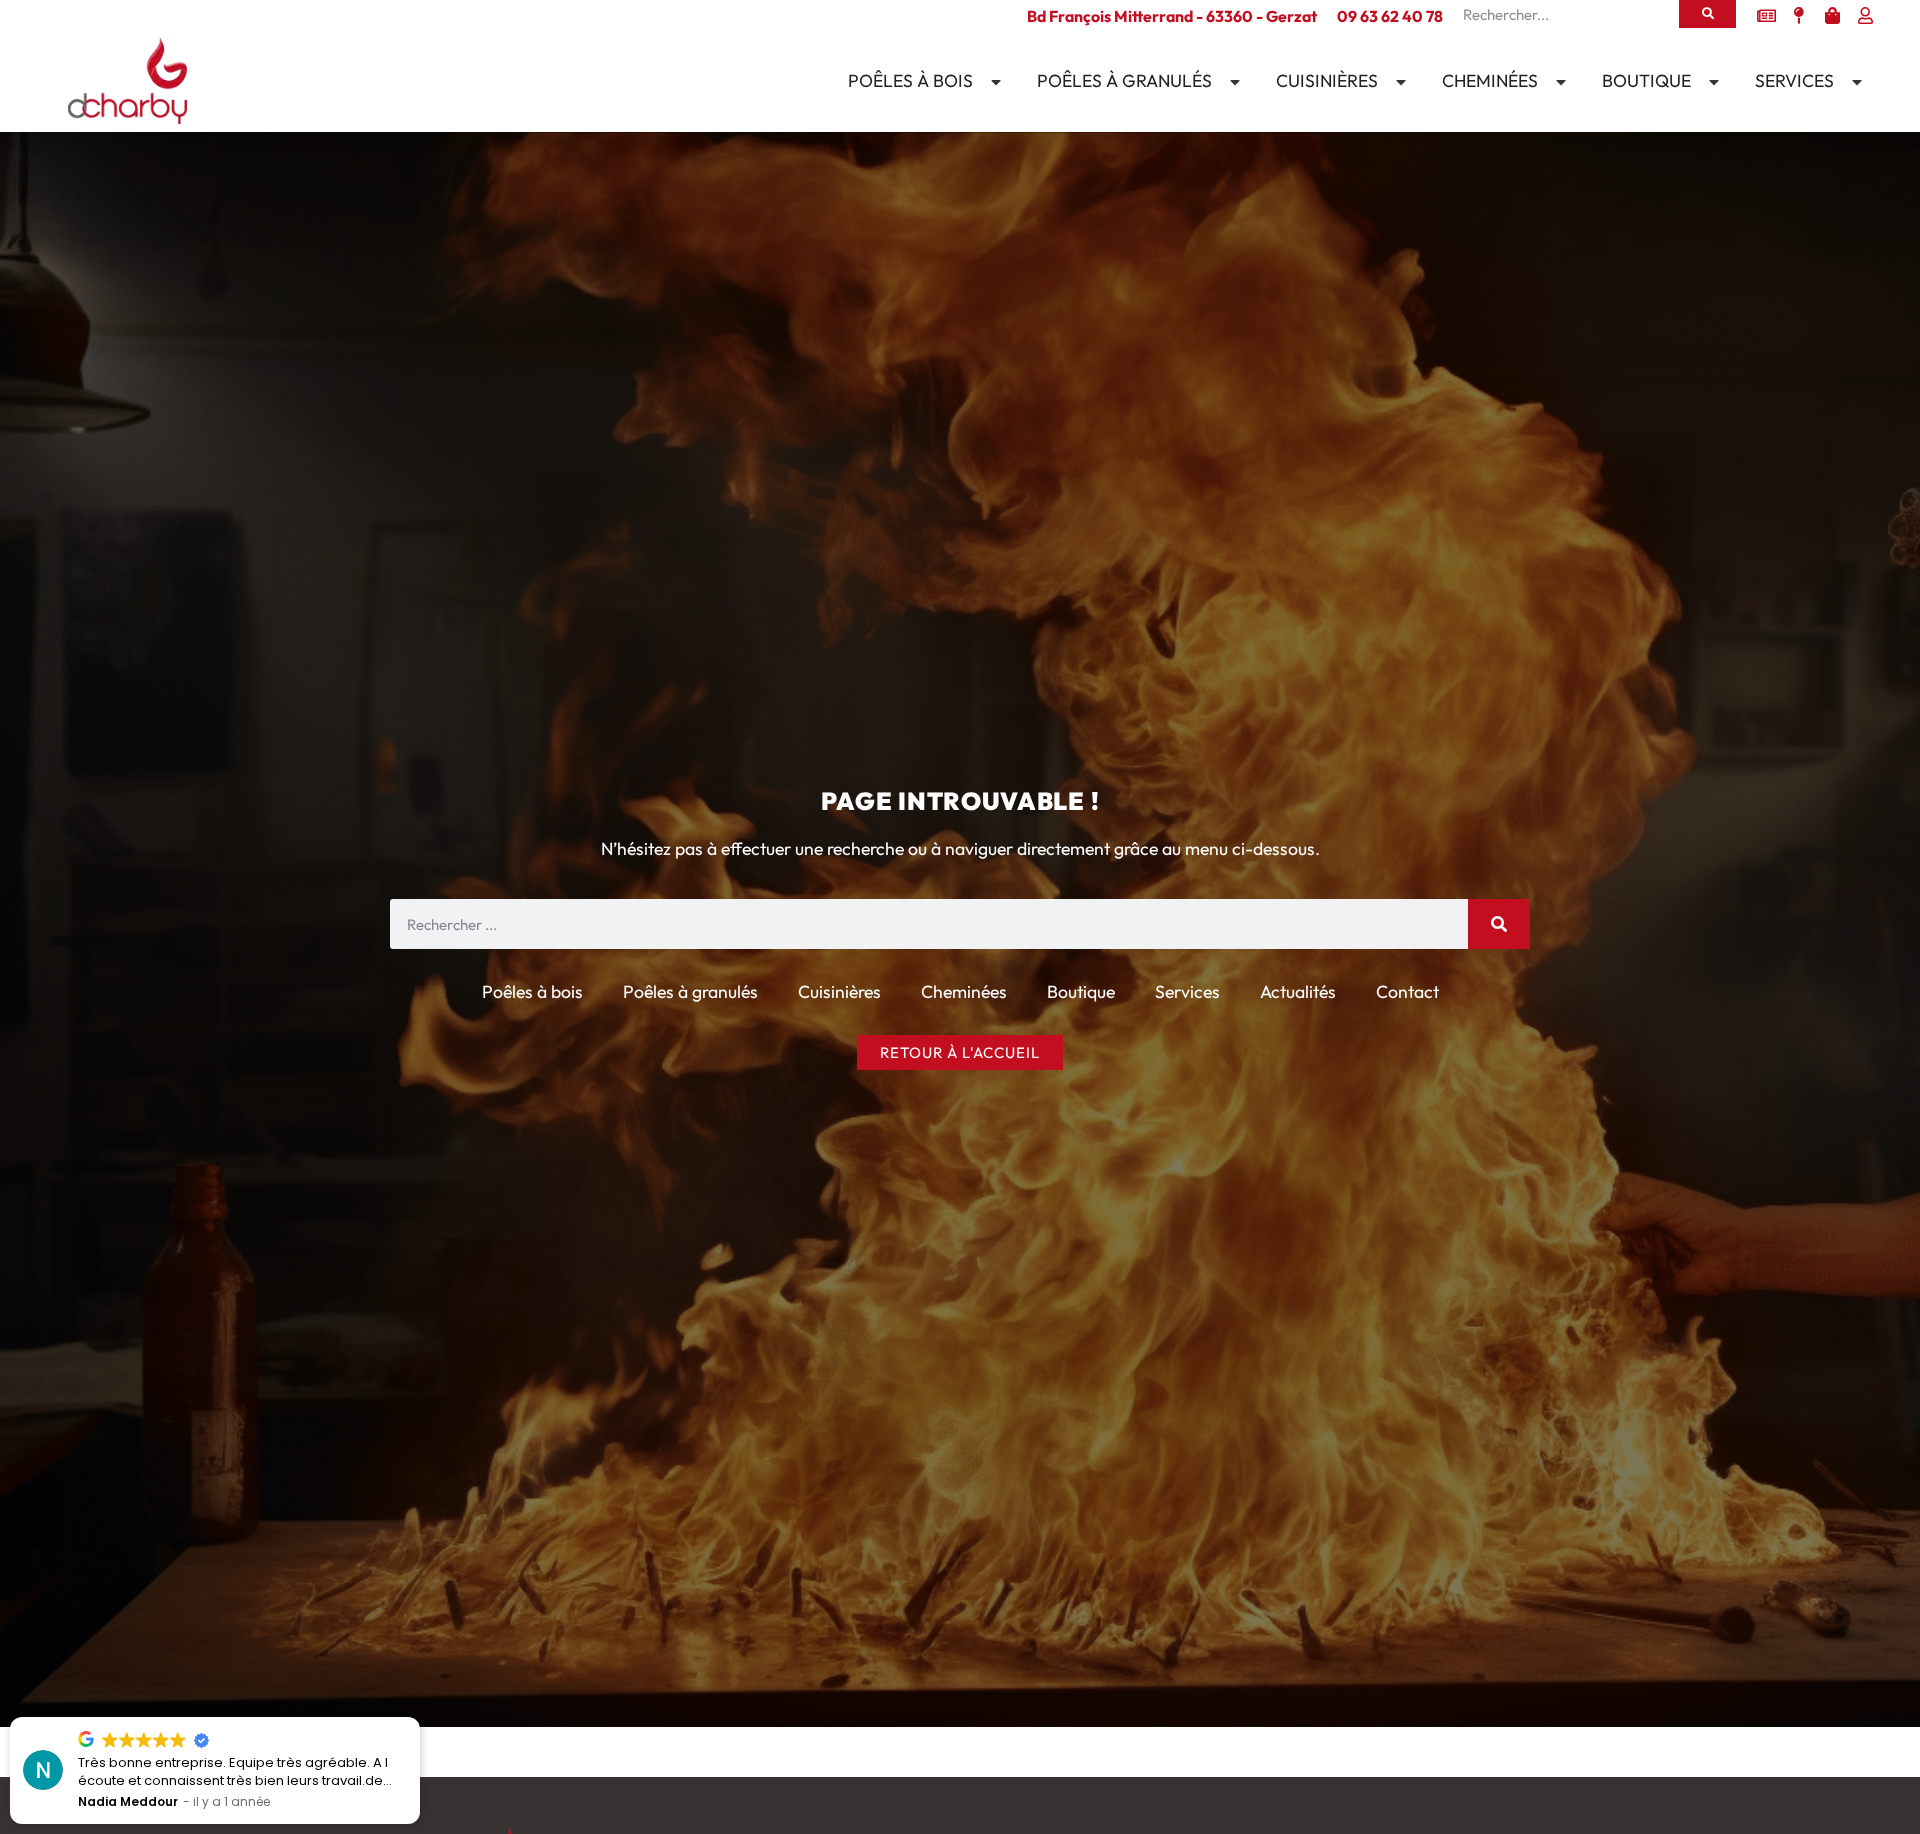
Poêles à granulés (690, 991)
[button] (419, 1718)
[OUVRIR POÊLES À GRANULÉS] (1231, 82)
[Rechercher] (1707, 14)
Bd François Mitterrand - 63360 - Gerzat (1172, 16)
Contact (1407, 991)
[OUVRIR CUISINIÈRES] (1397, 82)
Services (1187, 991)
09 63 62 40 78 (1390, 16)
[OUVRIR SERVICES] (1853, 82)
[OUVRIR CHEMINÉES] (1557, 82)
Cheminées (964, 991)
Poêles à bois (532, 991)
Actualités (1298, 991)
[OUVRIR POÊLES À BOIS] (992, 82)
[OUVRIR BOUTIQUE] (1710, 82)
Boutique (1081, 991)
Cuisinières (839, 991)
